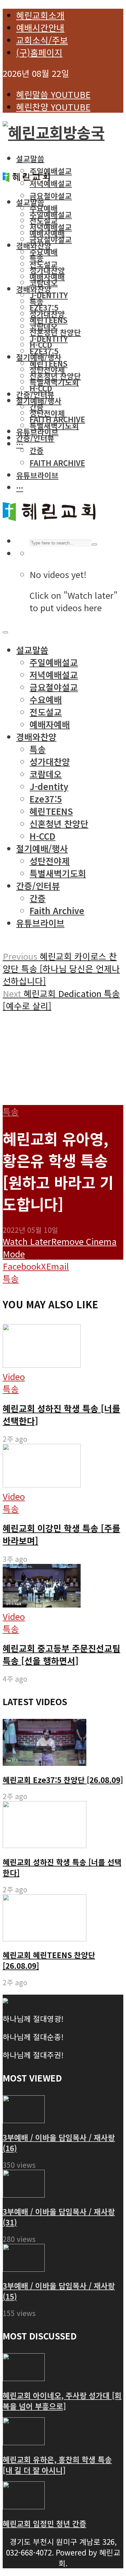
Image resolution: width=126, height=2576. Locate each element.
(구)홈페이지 (39, 52)
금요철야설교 (51, 196)
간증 (37, 450)
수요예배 (44, 252)
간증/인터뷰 (35, 394)
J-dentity (49, 295)
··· (20, 444)
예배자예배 (47, 276)
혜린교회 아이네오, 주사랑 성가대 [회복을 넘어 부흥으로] (62, 2401)
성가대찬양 (47, 314)
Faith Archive (57, 463)
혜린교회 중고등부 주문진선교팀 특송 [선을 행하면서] (61, 1654)
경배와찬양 (34, 289)
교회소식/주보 (42, 40)
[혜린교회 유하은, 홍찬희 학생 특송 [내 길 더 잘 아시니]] (24, 2441)
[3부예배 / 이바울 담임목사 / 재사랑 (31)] (24, 2194)
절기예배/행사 (39, 401)
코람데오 (44, 282)
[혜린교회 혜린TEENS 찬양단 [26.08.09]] (45, 1938)
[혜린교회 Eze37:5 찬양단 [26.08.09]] (45, 1763)
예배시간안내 (40, 27)
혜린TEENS (49, 363)
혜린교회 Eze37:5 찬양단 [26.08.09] (63, 1780)
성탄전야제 (47, 413)
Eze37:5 (44, 351)
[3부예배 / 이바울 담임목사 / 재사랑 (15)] (24, 2268)
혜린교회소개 (40, 15)
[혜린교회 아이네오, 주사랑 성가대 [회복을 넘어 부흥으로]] (24, 2377)
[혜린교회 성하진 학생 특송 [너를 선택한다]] (45, 1845)
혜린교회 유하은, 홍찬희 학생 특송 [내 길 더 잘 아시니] (57, 2465)
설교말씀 (30, 158)
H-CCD (41, 388)
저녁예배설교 (51, 183)
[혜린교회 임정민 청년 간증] (24, 2505)
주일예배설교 (51, 171)
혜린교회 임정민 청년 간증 (45, 2523)
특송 (37, 301)
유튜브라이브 (37, 431)
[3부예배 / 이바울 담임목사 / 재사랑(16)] (24, 2119)
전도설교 (44, 264)
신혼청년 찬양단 (55, 376)
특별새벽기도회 (54, 382)
